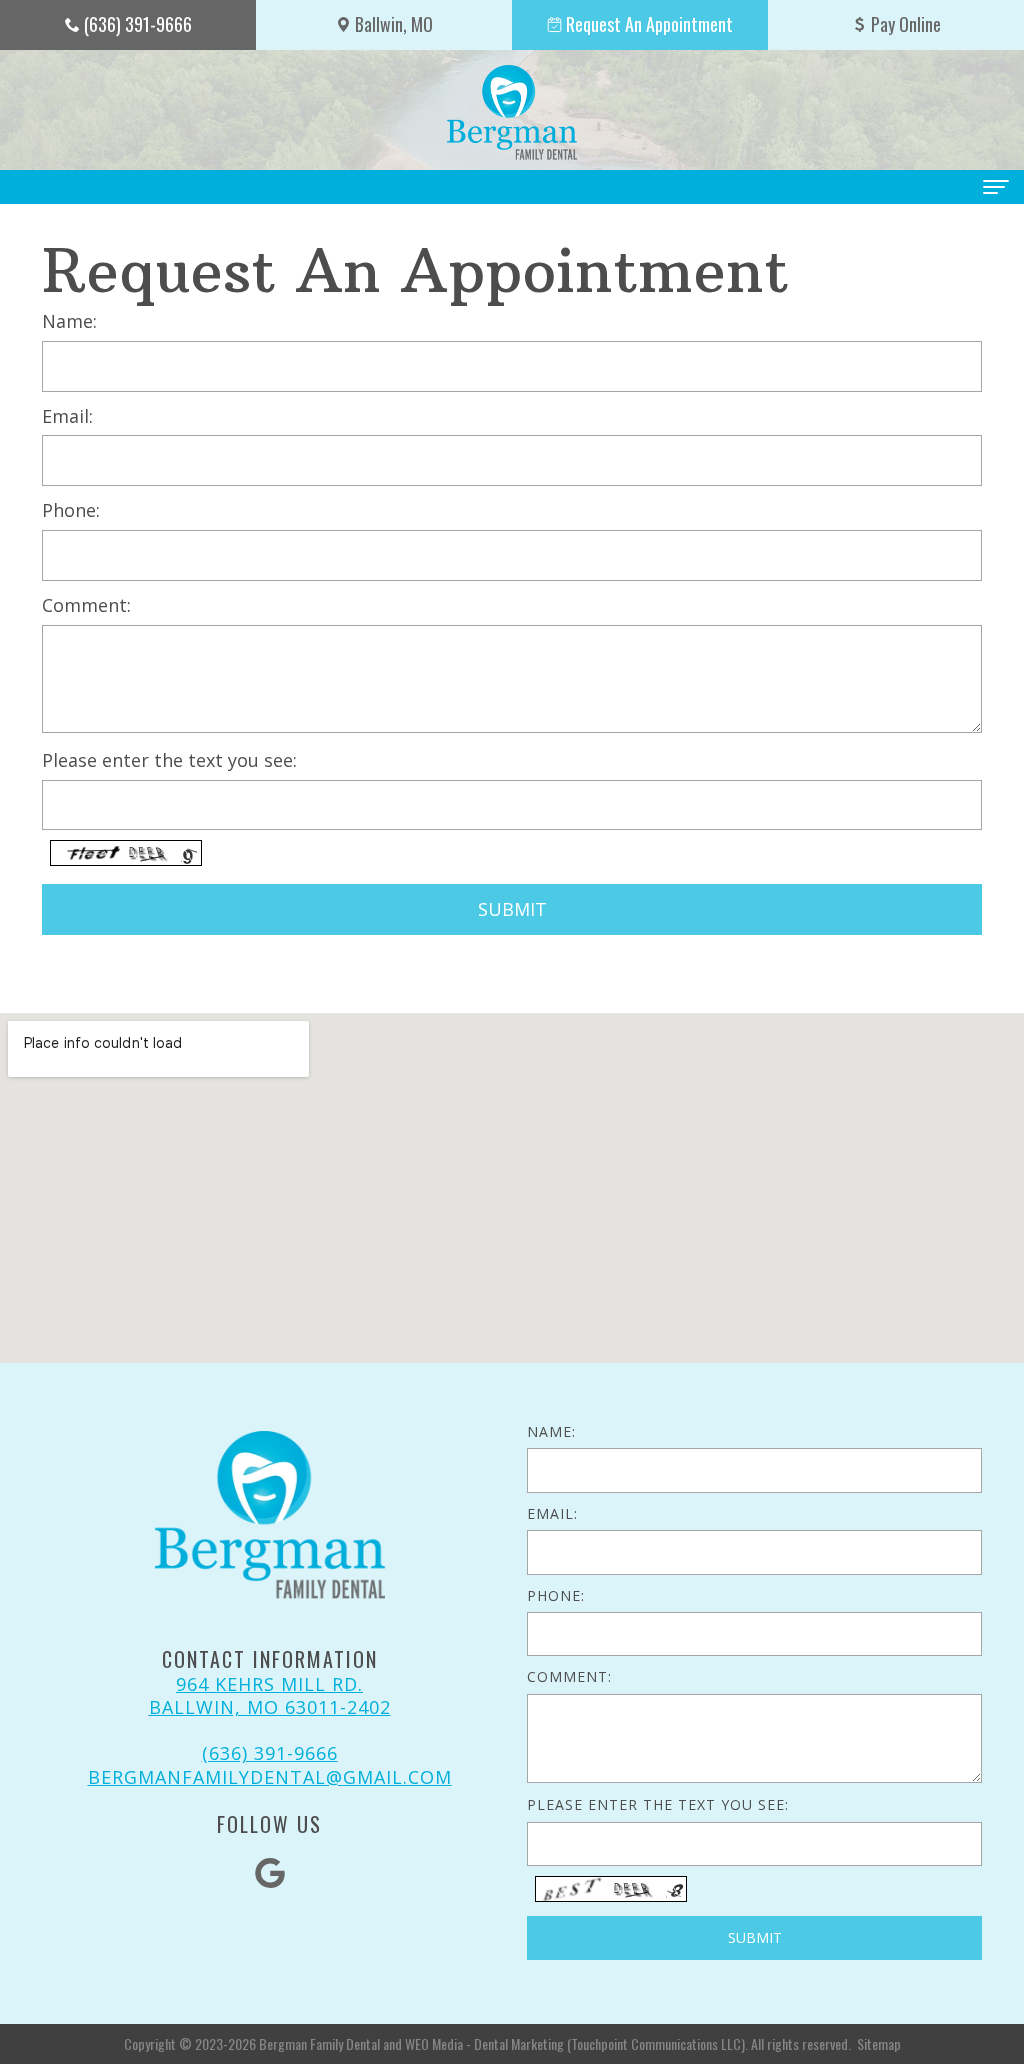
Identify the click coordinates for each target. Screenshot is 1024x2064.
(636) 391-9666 (270, 1753)
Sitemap (879, 2043)
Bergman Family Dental (319, 2043)
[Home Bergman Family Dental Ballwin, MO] (512, 112)
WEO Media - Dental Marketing (484, 2043)
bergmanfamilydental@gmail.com (270, 1777)
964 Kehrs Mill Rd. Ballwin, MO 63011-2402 (270, 1695)
